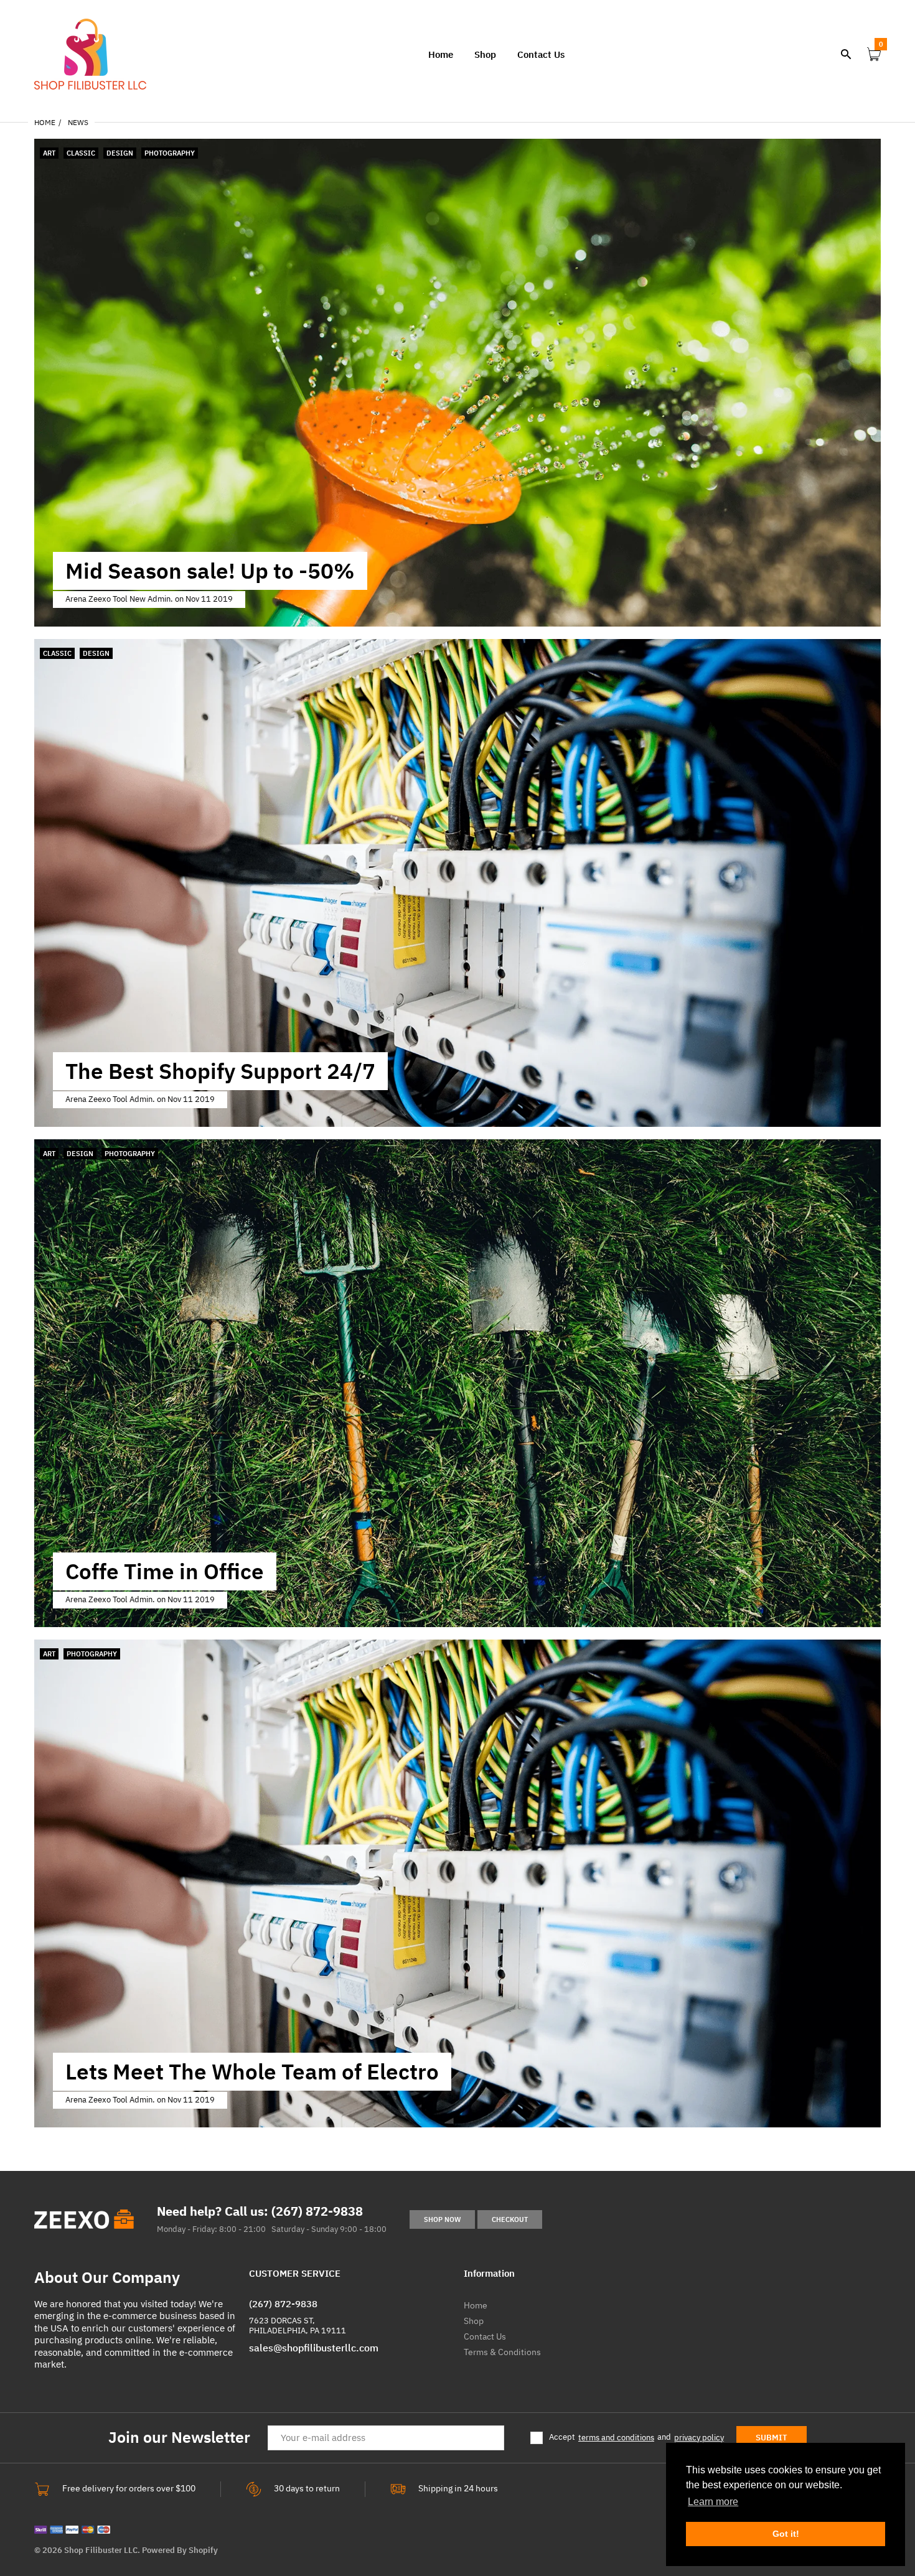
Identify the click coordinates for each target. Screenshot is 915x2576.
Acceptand (636, 2438)
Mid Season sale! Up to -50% (210, 571)
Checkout (510, 2219)
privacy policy (699, 2438)
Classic (81, 153)
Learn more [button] (713, 2502)
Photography (170, 153)
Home (45, 122)
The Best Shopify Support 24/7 (220, 1071)
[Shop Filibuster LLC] (90, 53)
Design (120, 153)
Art (49, 153)
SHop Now (442, 2219)
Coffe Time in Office (165, 1571)
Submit (772, 2438)
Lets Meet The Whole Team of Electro (252, 2071)
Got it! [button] (786, 2534)
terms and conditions (616, 2438)
